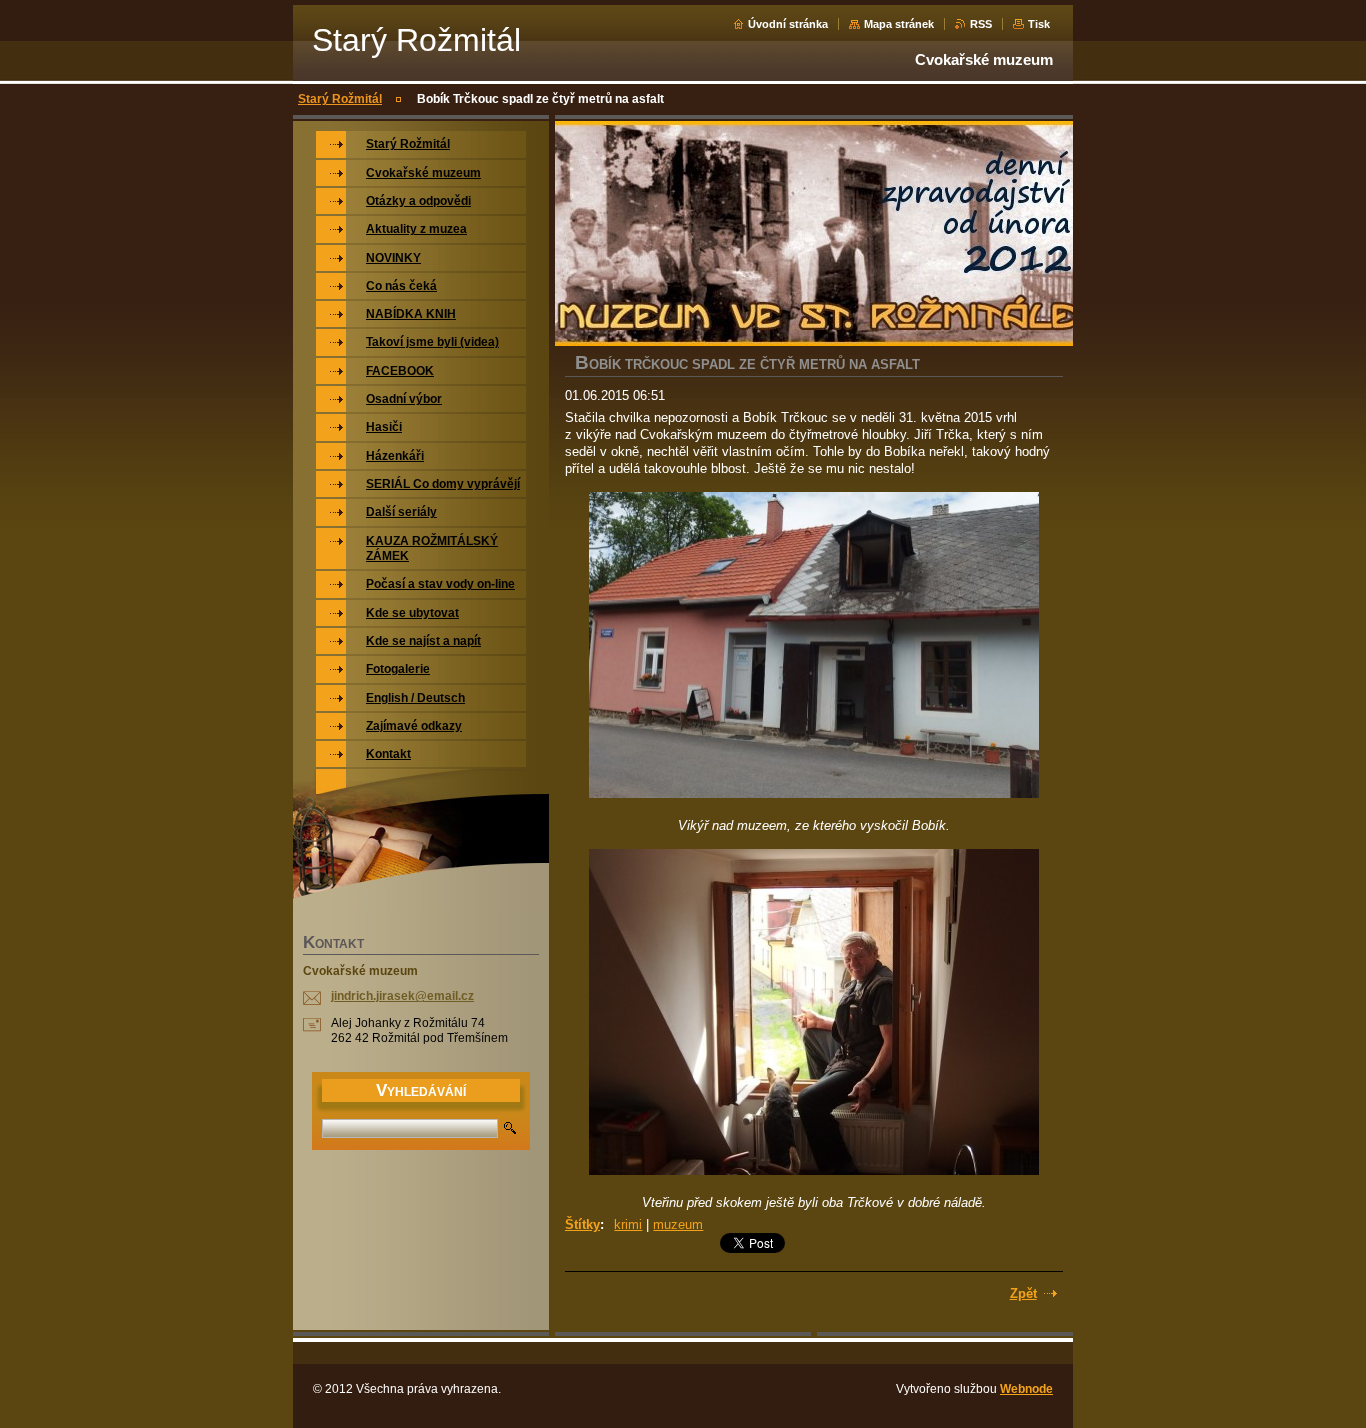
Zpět (1023, 1293)
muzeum (678, 1224)
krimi (628, 1224)
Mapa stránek (899, 24)
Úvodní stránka (788, 24)
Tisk (1039, 24)
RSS (981, 24)
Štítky (582, 1224)
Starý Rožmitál (340, 99)
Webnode (1026, 1389)
